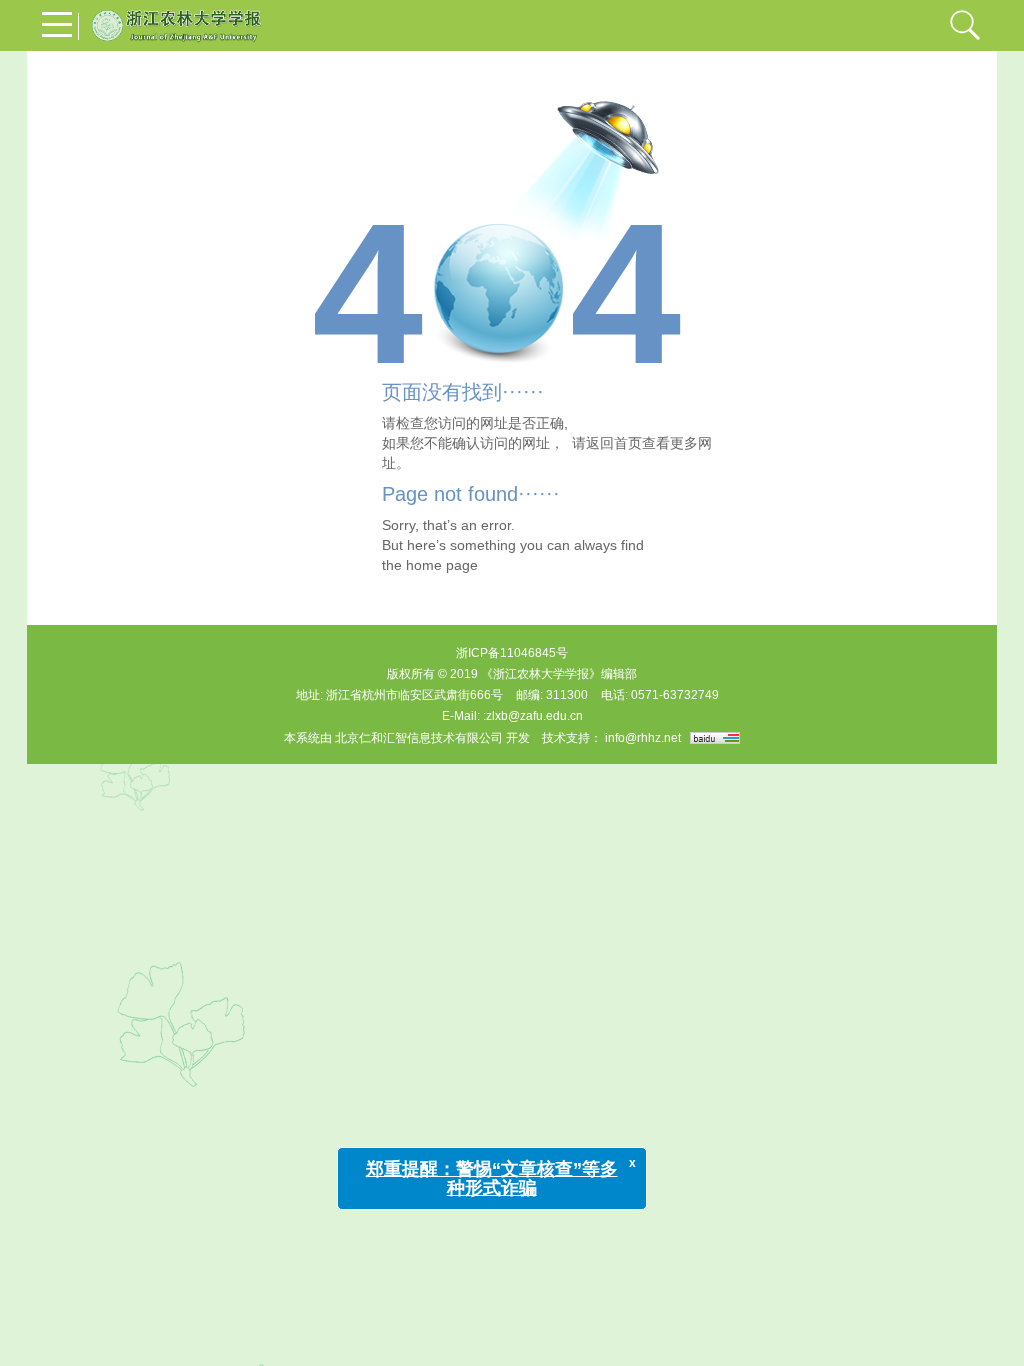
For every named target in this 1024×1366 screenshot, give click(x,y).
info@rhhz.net (643, 738)
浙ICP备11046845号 (512, 653)
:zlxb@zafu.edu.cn (533, 716)
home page (442, 565)
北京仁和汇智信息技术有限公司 (419, 738)
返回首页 (614, 443)
